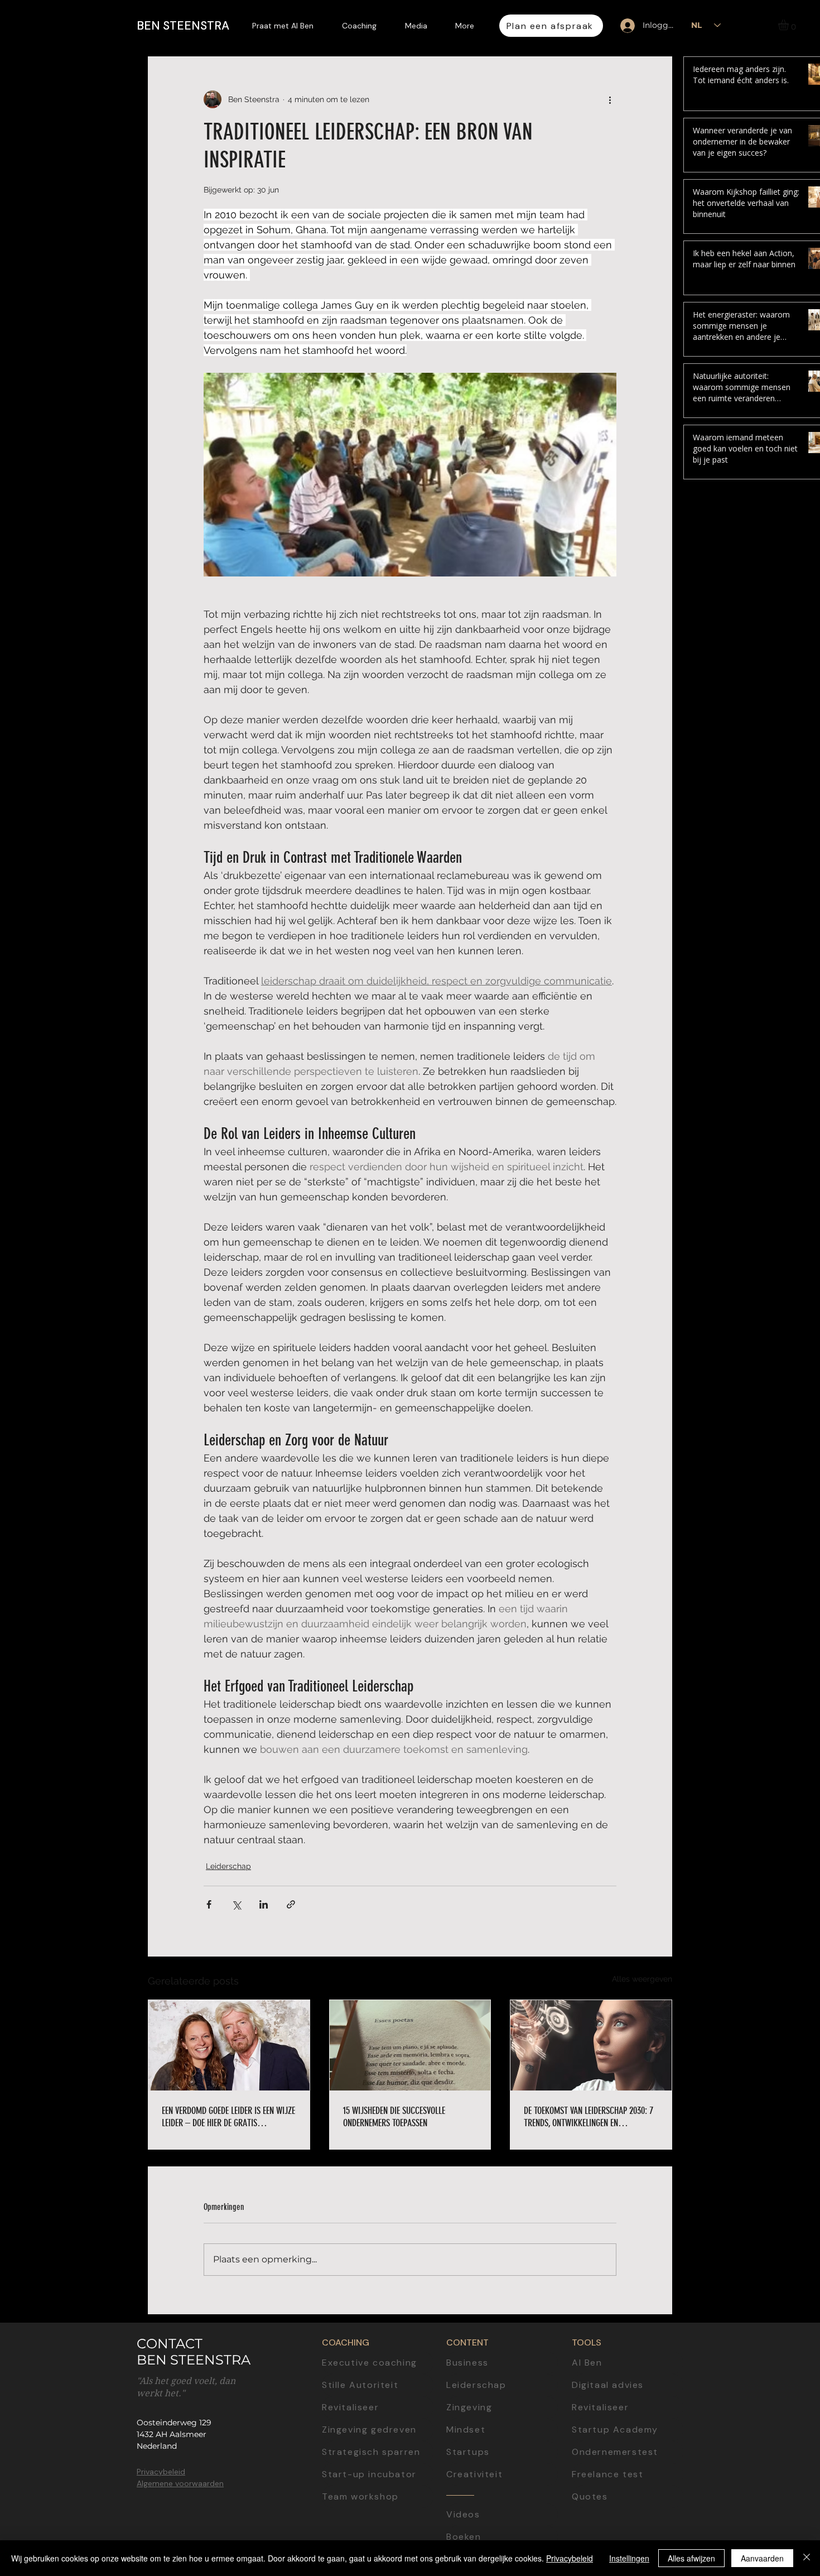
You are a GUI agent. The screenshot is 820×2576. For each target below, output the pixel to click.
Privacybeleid (570, 2558)
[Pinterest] (802, 1339)
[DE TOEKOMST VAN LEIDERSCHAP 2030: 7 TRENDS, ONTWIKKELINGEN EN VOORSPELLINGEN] (591, 2045)
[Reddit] (802, 1365)
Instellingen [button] (629, 2558)
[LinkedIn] (802, 1211)
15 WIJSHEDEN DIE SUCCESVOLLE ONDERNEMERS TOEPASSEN (394, 2117)
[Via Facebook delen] (209, 1904)
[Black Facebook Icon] (802, 1262)
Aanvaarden (762, 2558)
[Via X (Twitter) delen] (236, 1904)
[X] (802, 1314)
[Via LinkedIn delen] (264, 1904)
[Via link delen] (291, 1904)
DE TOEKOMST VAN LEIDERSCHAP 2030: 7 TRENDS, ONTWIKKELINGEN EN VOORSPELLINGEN (589, 2117)
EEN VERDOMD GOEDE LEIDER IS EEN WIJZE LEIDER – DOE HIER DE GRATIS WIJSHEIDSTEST (228, 2117)
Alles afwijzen (691, 2558)
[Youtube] (802, 1237)
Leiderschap (228, 1866)
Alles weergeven (642, 1979)
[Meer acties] (610, 99)
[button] (790, 25)
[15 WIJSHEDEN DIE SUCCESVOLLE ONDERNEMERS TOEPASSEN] (410, 2045)
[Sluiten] (807, 2558)
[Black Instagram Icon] (802, 1288)
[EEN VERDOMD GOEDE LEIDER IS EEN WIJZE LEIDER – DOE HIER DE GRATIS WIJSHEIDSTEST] (229, 2045)
